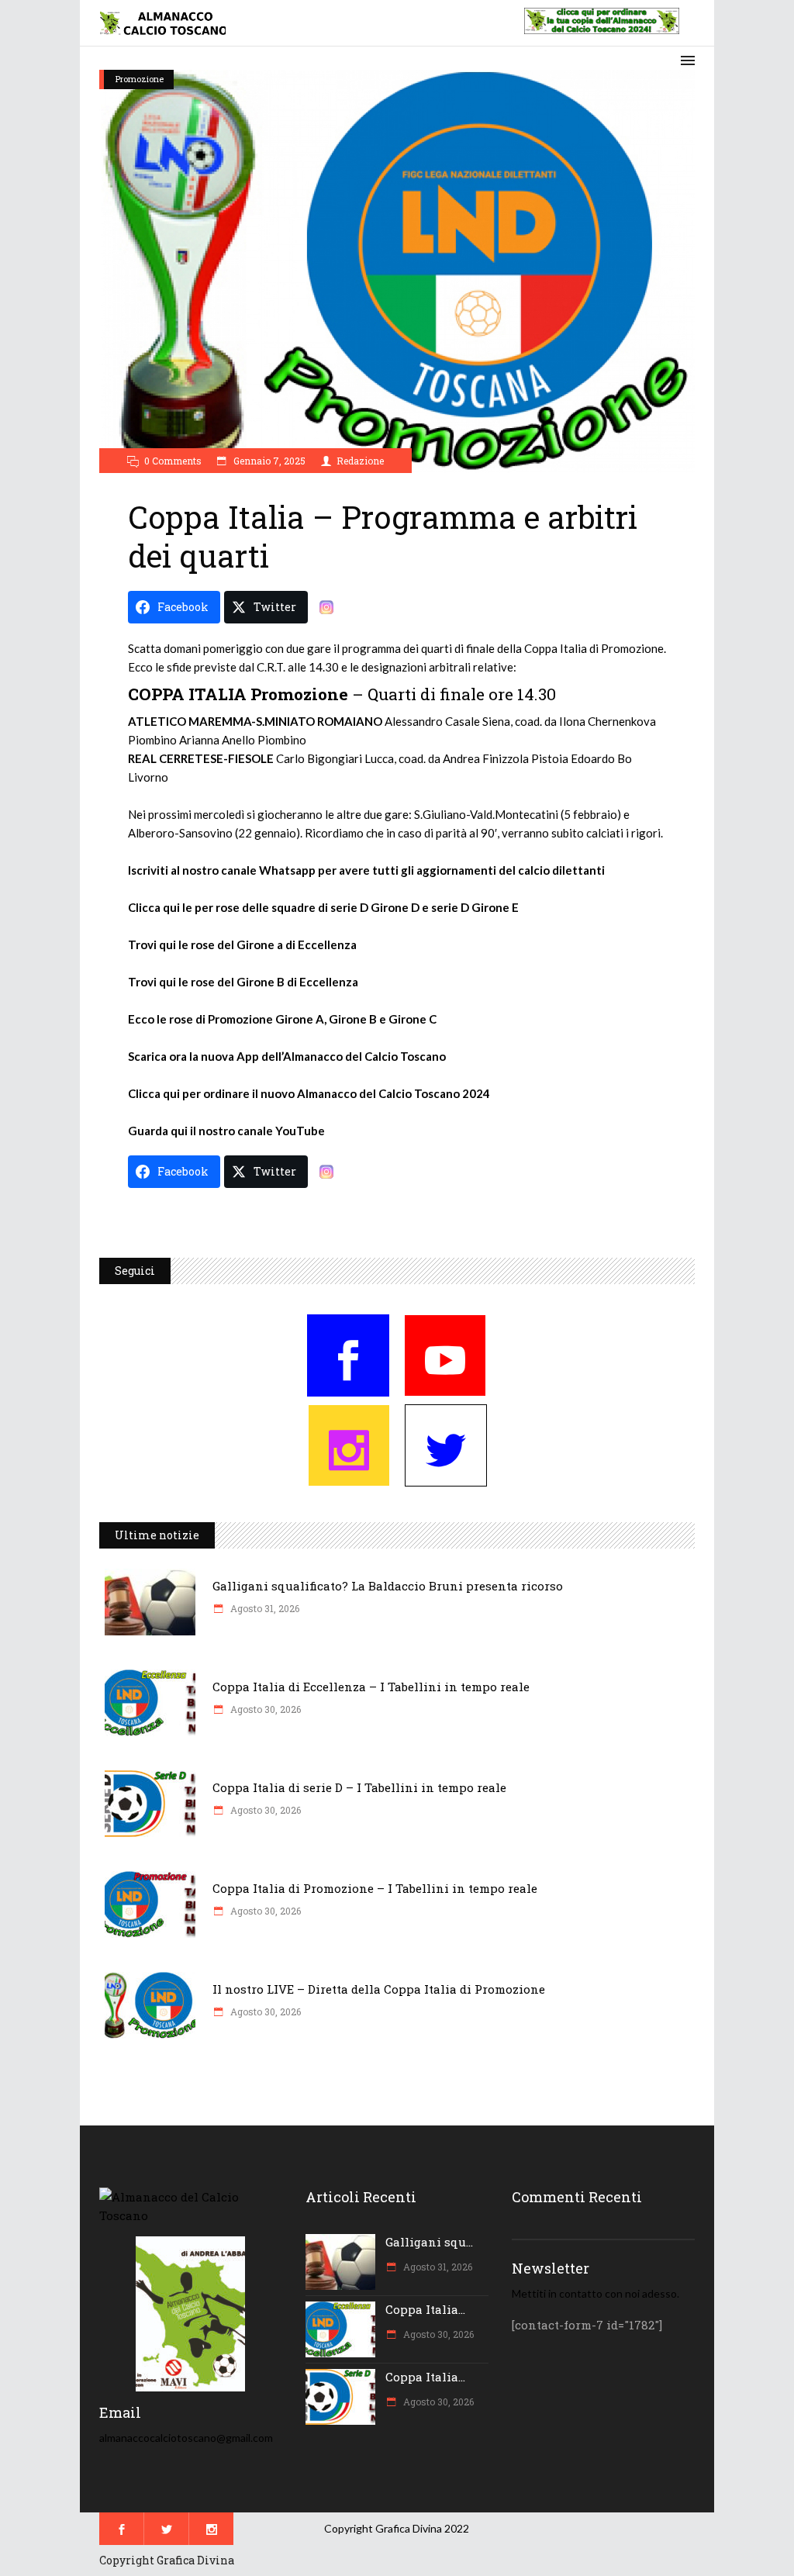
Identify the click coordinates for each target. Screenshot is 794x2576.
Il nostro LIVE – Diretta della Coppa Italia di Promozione (379, 1989)
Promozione (140, 79)
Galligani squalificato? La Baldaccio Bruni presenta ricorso (388, 1586)
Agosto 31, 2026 (264, 1608)
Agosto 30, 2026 (264, 1709)
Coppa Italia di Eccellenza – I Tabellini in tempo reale (371, 1687)
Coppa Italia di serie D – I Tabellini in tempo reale (359, 1787)
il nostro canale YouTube (257, 1131)
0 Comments (173, 461)
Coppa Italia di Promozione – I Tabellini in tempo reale (375, 1888)
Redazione (360, 461)
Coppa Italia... (425, 2309)
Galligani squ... (429, 2242)
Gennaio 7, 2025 (268, 461)
